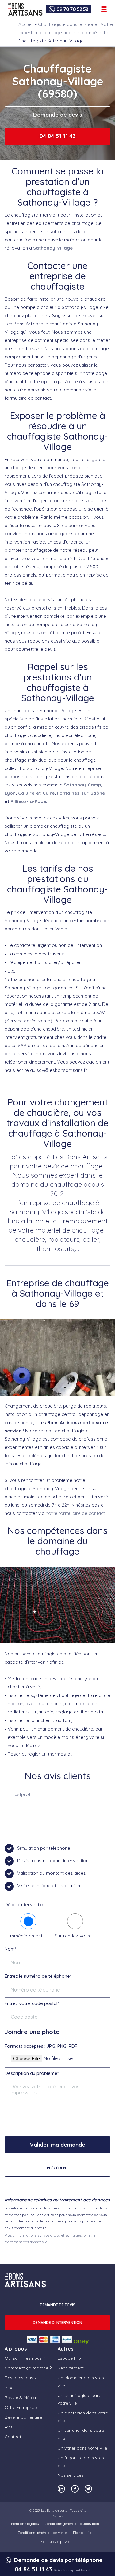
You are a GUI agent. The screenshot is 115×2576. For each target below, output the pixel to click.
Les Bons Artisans (54, 2510)
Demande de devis (58, 115)
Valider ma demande (57, 2145)
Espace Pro (69, 2358)
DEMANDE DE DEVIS (58, 2305)
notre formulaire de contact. (76, 1513)
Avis (9, 2427)
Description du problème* (32, 2073)
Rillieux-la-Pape (28, 801)
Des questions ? (21, 2378)
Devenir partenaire (23, 2417)
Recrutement (71, 2368)
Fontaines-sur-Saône (81, 793)
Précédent (57, 2168)
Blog (9, 2388)
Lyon (10, 793)
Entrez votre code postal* (32, 2003)
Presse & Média (20, 2398)
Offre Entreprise (21, 2407)
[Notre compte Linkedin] (61, 2489)
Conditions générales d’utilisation (72, 2524)
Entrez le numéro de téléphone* (38, 1976)
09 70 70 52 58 (72, 9)
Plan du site (83, 2532)
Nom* (10, 1949)
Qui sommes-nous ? (25, 2358)
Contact (13, 2437)
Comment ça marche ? (28, 2368)
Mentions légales (25, 2524)
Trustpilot (20, 1794)
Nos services (71, 2475)
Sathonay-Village (53, 248)
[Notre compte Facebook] (75, 2489)
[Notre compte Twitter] (88, 2489)
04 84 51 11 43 (58, 136)
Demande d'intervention (57, 2323)
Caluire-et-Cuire (36, 793)
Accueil (26, 24)
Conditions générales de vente (42, 2532)
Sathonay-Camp (82, 785)
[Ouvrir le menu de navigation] (104, 9)
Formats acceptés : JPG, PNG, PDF (41, 2046)
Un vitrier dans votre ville (82, 2448)
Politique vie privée (55, 2542)
